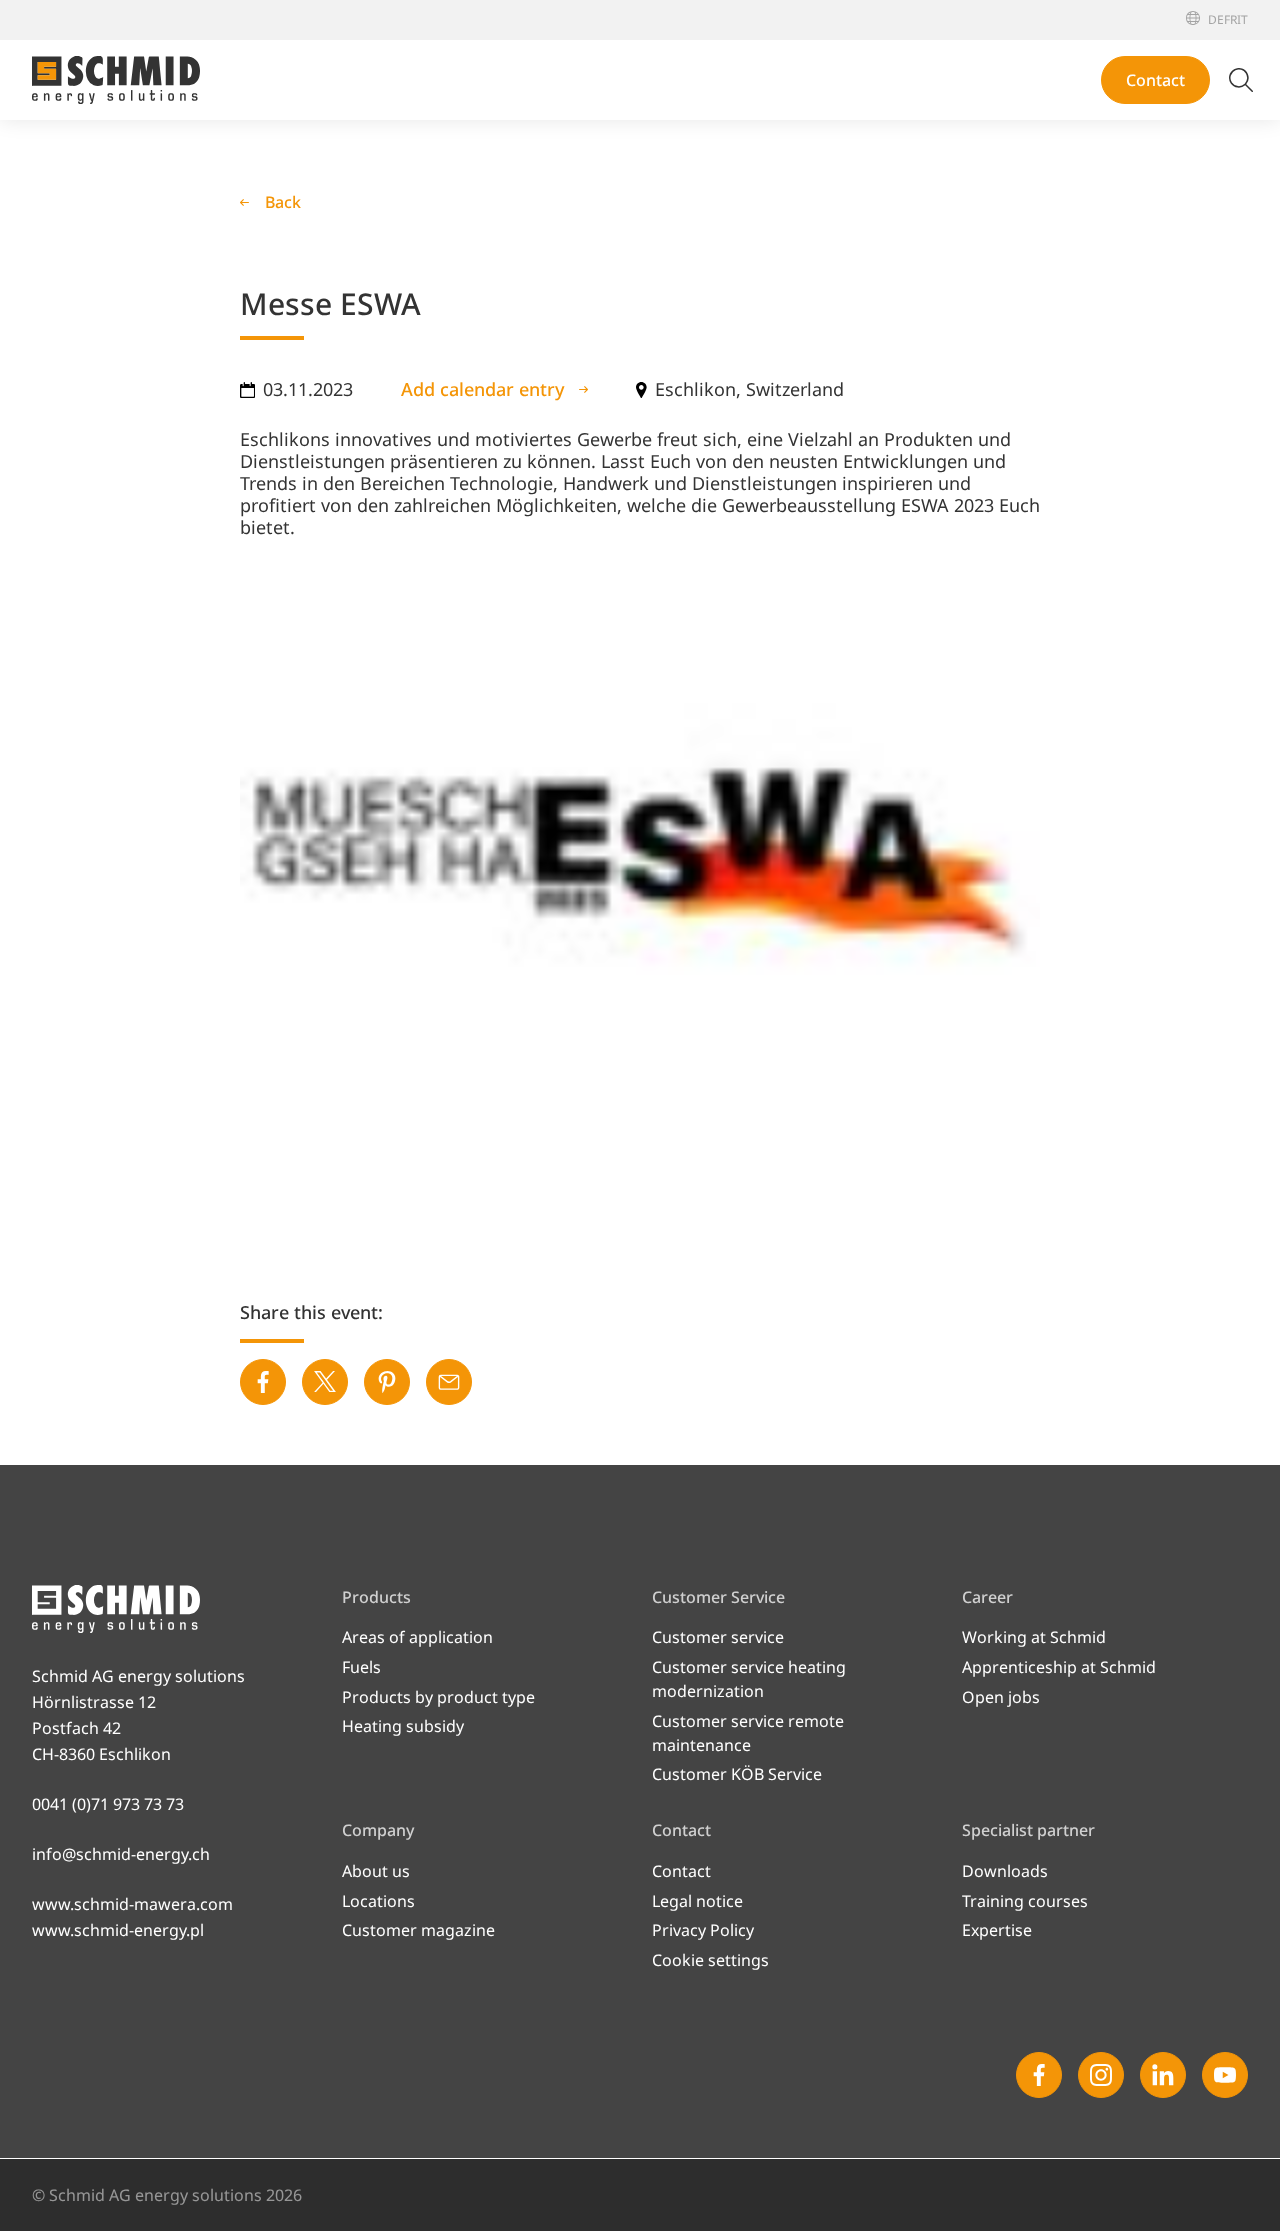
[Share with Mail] (449, 1382)
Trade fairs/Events (1100, 19)
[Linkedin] (1163, 2075)
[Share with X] (325, 1382)
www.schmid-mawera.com (132, 1904)
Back (283, 202)
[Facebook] (1039, 2075)
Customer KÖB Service (737, 1774)
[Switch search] (1241, 80)
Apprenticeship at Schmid (874, 751)
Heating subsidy (403, 1726)
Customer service (718, 1637)
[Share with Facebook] (263, 1382)
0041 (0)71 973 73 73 (108, 1804)
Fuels (361, 1667)
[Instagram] (1101, 2075)
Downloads (1005, 1871)
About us (811, 151)
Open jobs (1001, 1697)
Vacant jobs (821, 783)
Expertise (997, 1930)
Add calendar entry (483, 389)
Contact (1155, 80)
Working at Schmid (849, 719)
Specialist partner (1099, 37)
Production (819, 215)
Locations (813, 183)
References (1081, 55)
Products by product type (438, 1697)
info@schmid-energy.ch (121, 1854)
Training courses (1025, 1901)
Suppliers (812, 247)
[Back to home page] (116, 80)
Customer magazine (853, 279)
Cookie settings (710, 1960)
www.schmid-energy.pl (118, 1930)
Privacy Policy (703, 1930)
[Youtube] (1225, 2075)
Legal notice (697, 1901)
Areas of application (417, 1637)
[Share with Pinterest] (387, 1382)
